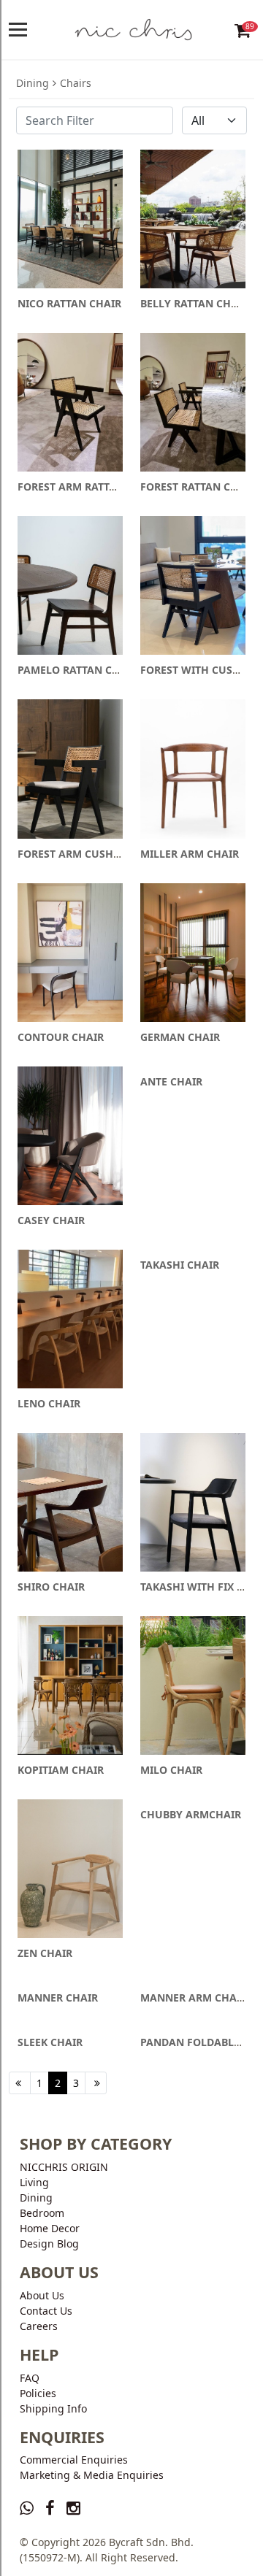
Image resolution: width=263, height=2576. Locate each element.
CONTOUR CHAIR (61, 1037)
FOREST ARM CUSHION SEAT (89, 854)
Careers (39, 2326)
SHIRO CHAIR (51, 1587)
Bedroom (42, 2213)
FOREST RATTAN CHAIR (198, 487)
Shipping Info (53, 2408)
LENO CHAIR (49, 1403)
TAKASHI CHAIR (180, 1265)
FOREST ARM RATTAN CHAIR (88, 487)
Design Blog (49, 2244)
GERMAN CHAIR (180, 1037)
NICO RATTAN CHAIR (69, 303)
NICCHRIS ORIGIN (64, 2167)
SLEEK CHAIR (50, 2042)
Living (34, 2182)
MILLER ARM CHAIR (190, 854)
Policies (38, 2393)
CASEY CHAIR (51, 1220)
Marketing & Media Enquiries (92, 2475)
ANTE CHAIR (171, 1081)
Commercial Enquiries (74, 2460)
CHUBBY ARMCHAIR (191, 1814)
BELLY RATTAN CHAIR (194, 303)
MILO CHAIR (171, 1770)
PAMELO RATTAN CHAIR (77, 670)
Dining (33, 83)
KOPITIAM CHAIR (61, 1770)
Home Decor (50, 2228)
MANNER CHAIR (58, 1998)
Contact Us (46, 2311)
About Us (42, 2295)
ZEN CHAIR (45, 1953)
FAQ (30, 2378)
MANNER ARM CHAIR (194, 1998)
